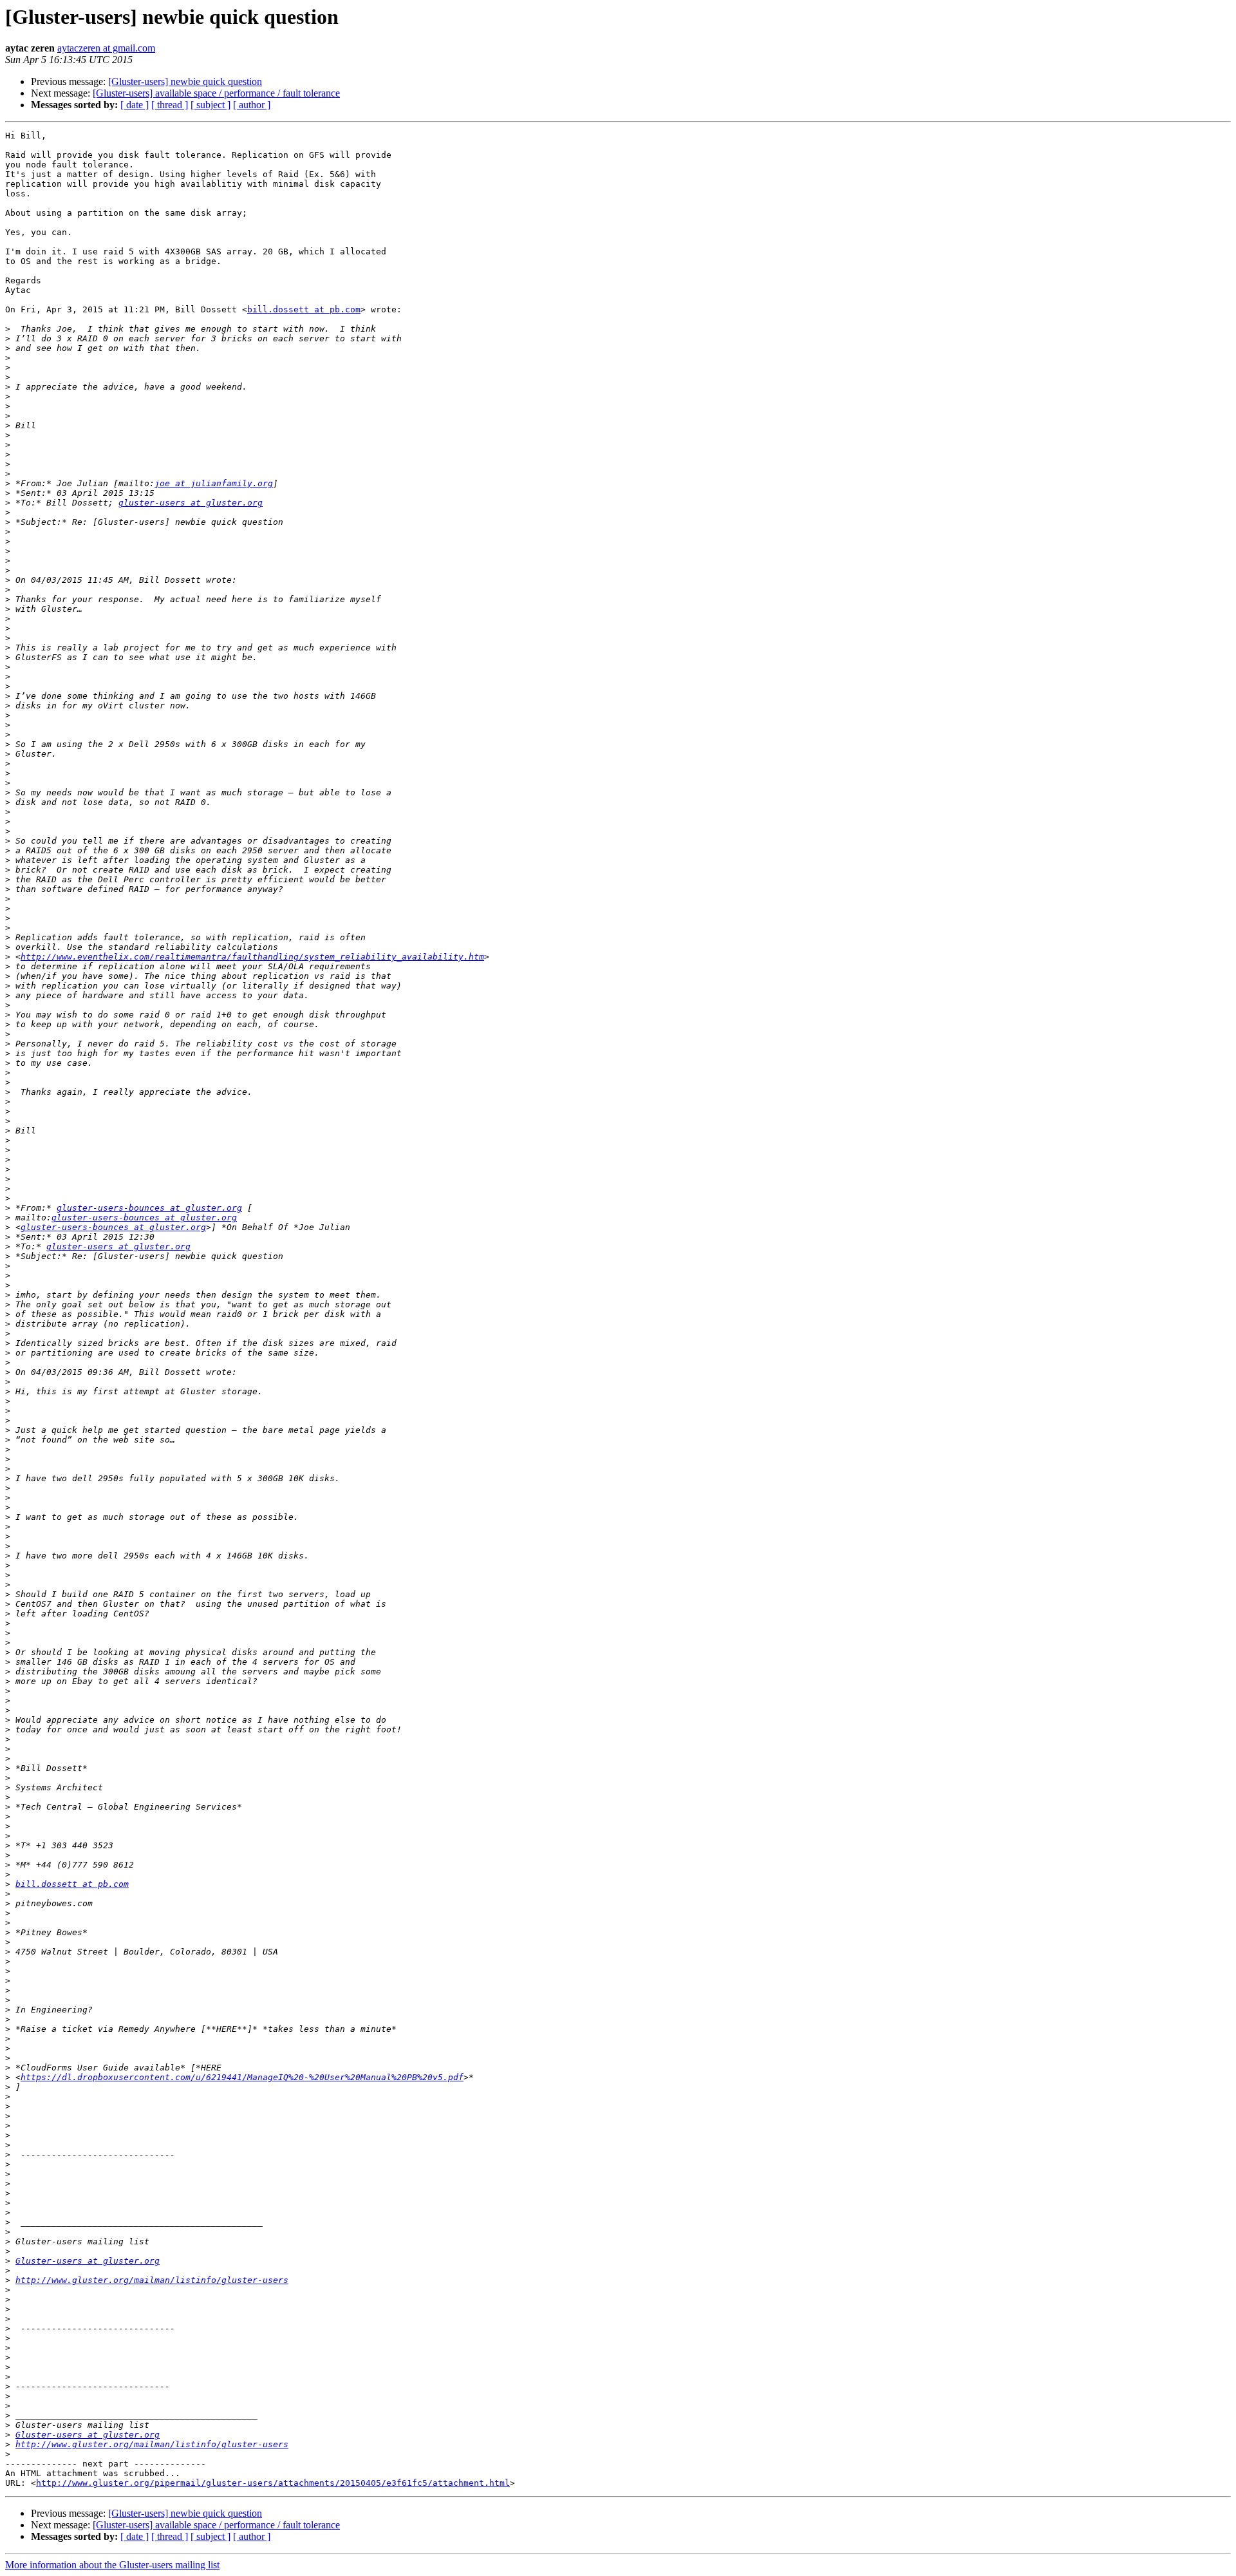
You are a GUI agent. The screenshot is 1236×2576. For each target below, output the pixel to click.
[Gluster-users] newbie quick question (185, 81)
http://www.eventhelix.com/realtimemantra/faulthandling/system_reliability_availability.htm (252, 957)
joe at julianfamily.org (214, 483)
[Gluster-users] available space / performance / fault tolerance (216, 93)
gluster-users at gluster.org (191, 503)
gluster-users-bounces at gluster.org (149, 1208)
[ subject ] (211, 105)
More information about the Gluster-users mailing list (112, 2565)
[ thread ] (170, 105)
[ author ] (252, 105)
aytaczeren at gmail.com (106, 48)
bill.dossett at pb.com (304, 309)
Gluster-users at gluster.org (88, 2261)
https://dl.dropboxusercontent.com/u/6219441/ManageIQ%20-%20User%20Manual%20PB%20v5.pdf (242, 2077)
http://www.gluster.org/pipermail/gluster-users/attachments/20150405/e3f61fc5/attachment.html (273, 2483)
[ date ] (135, 105)
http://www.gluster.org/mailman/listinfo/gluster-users (152, 2280)
